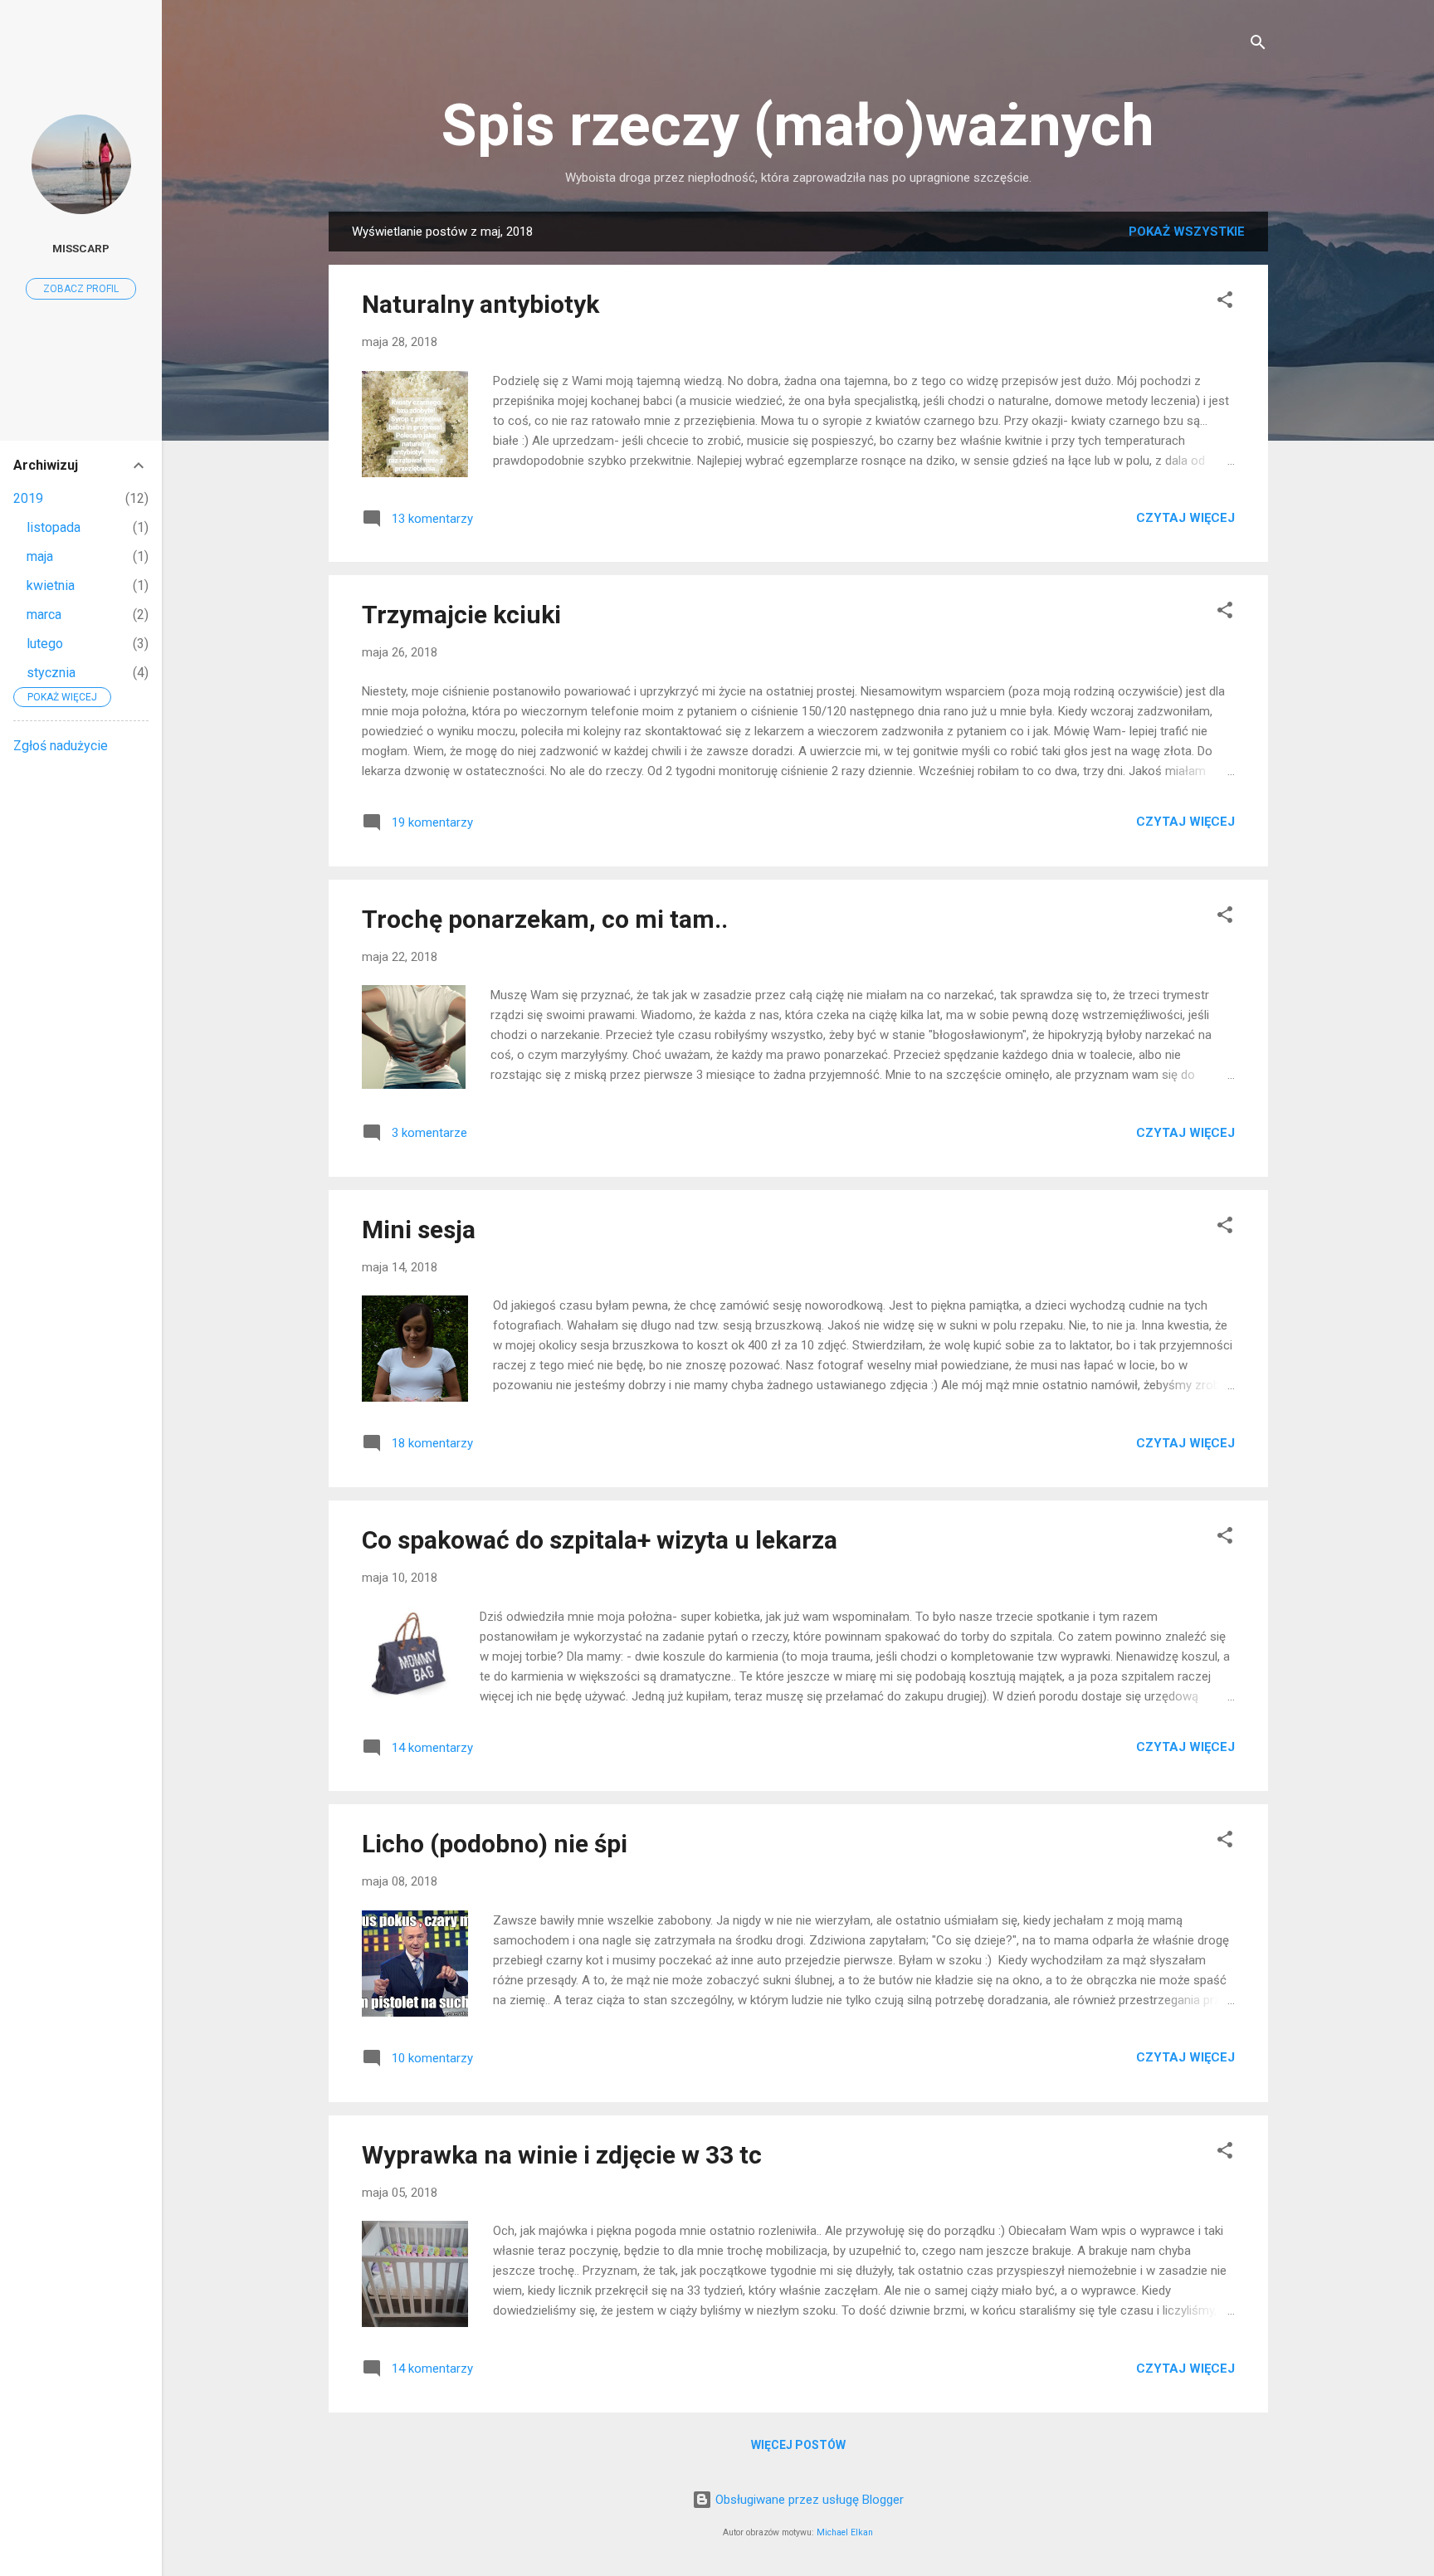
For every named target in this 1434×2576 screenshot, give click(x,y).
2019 (28, 498)
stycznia (51, 673)
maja (40, 556)
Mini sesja (419, 1229)
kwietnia (51, 585)
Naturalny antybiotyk (480, 304)
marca (44, 615)
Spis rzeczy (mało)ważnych (798, 125)
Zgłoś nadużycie (61, 746)
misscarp (81, 248)
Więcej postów (798, 2445)
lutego (45, 644)
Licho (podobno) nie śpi (495, 1844)
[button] (1225, 302)
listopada (54, 527)
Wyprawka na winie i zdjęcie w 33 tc (562, 2155)
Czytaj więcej (1185, 518)
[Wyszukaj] (1258, 45)
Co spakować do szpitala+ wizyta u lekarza (600, 1540)
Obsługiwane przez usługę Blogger (808, 2500)
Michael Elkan (845, 2532)
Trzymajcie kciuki (461, 615)
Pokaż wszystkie (1187, 232)
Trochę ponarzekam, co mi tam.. (545, 919)
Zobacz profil (81, 289)
